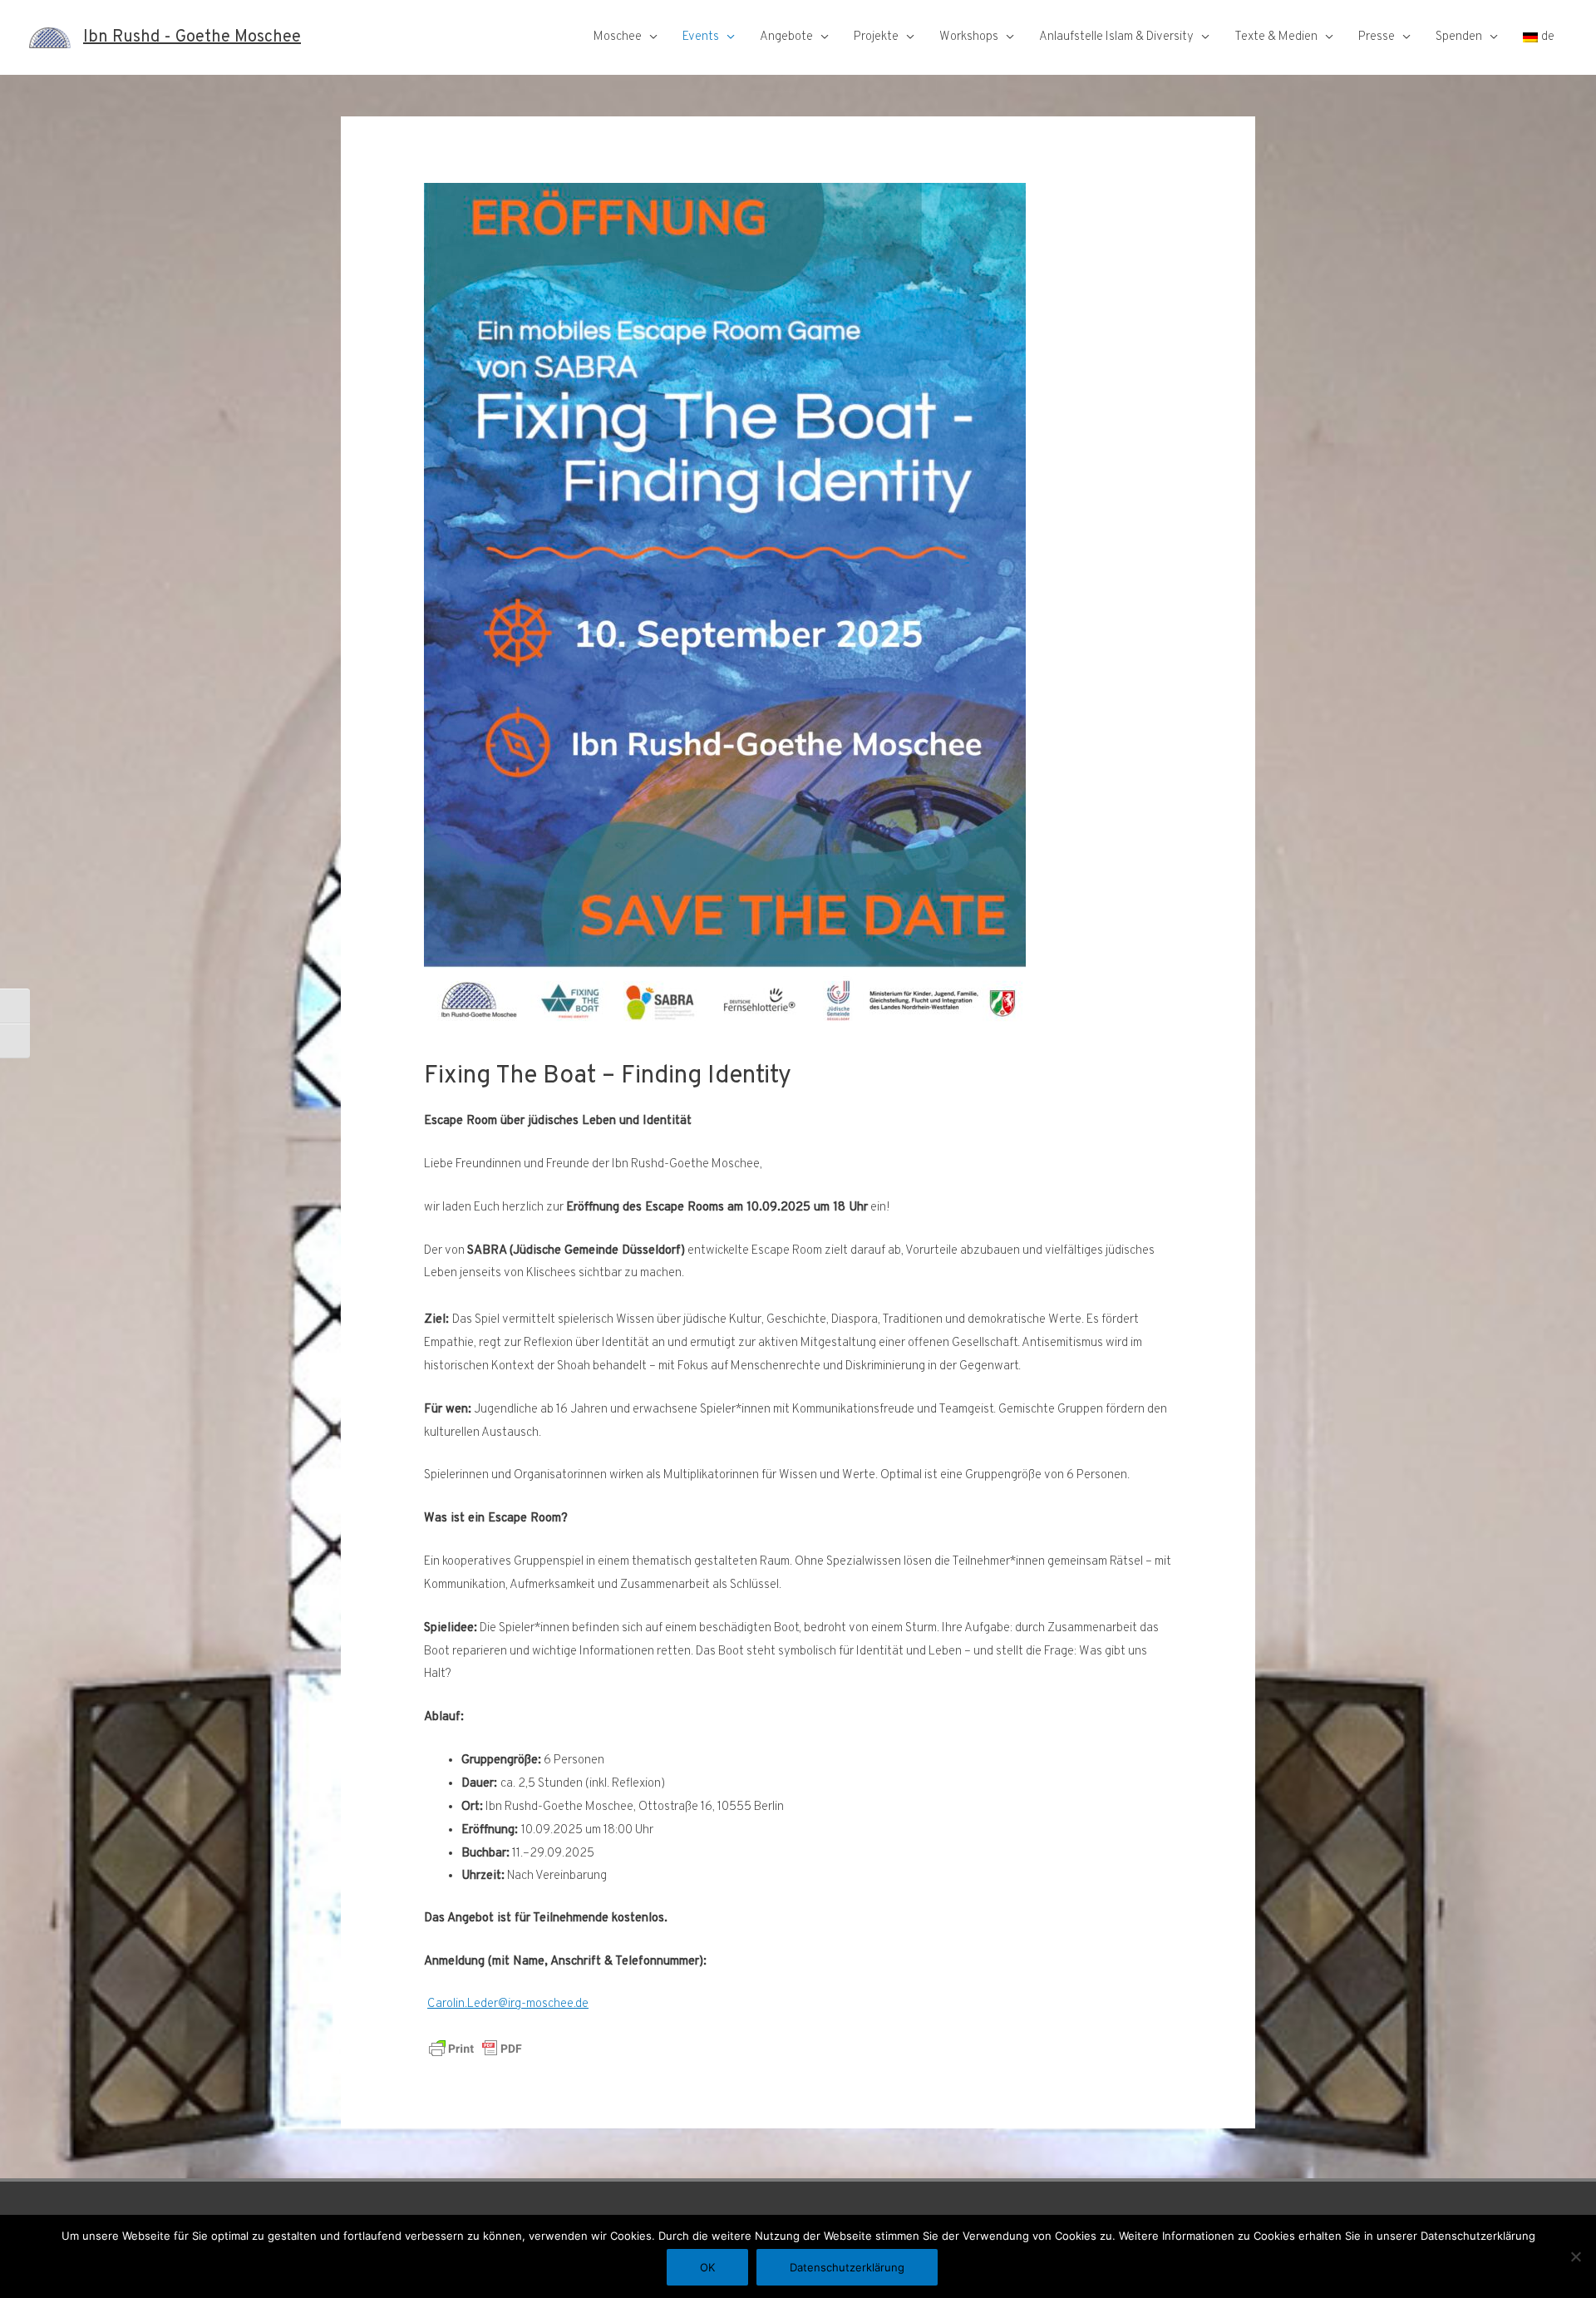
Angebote (786, 37)
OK (707, 2267)
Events (701, 37)
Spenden (1459, 37)
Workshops (969, 37)
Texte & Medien (1276, 37)
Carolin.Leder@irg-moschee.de (508, 2004)
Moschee (618, 37)
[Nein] (1575, 2256)
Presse (1377, 37)
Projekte (876, 37)
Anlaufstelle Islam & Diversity (1116, 37)
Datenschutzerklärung (847, 2267)
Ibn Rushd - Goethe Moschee (192, 37)
